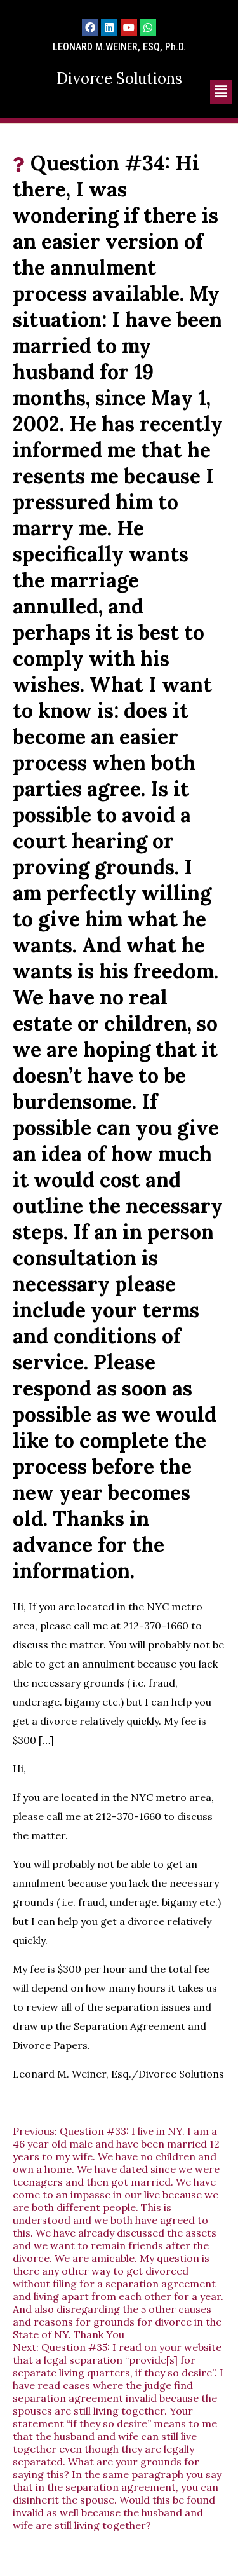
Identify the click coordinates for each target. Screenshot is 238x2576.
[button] (221, 92)
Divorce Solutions (119, 79)
